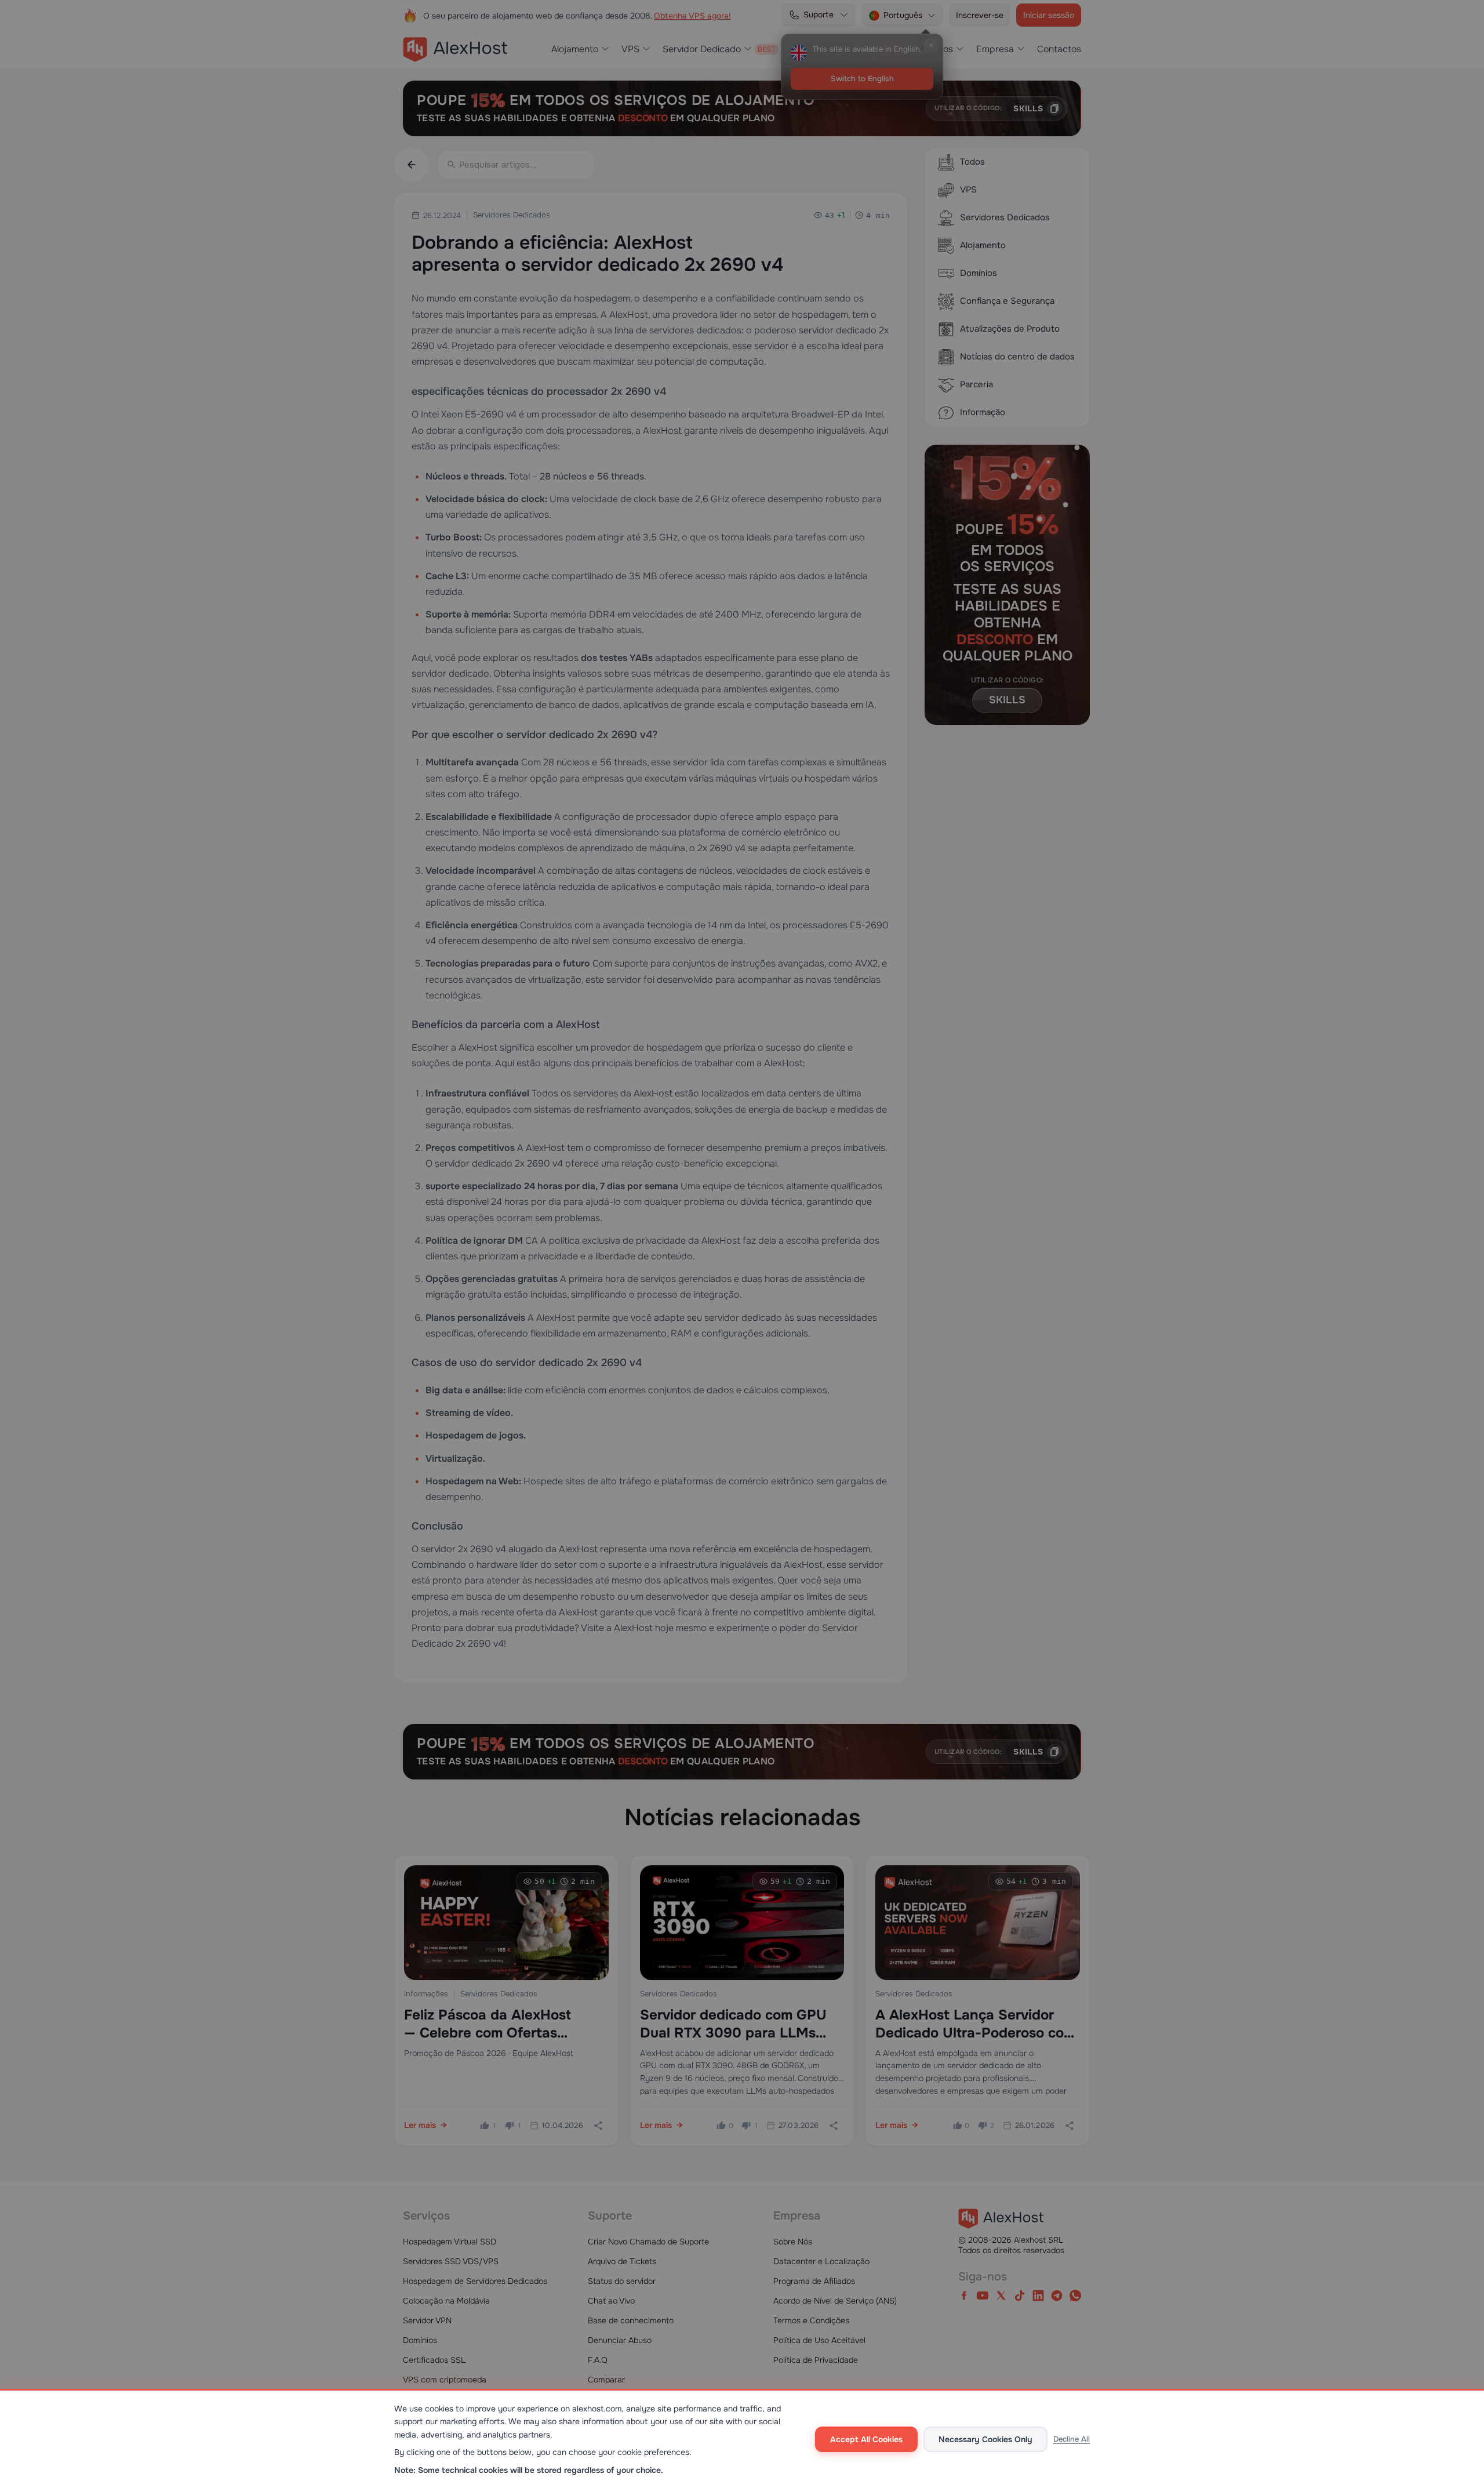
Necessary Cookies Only (985, 2439)
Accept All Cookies (866, 2439)
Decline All (1072, 2439)
